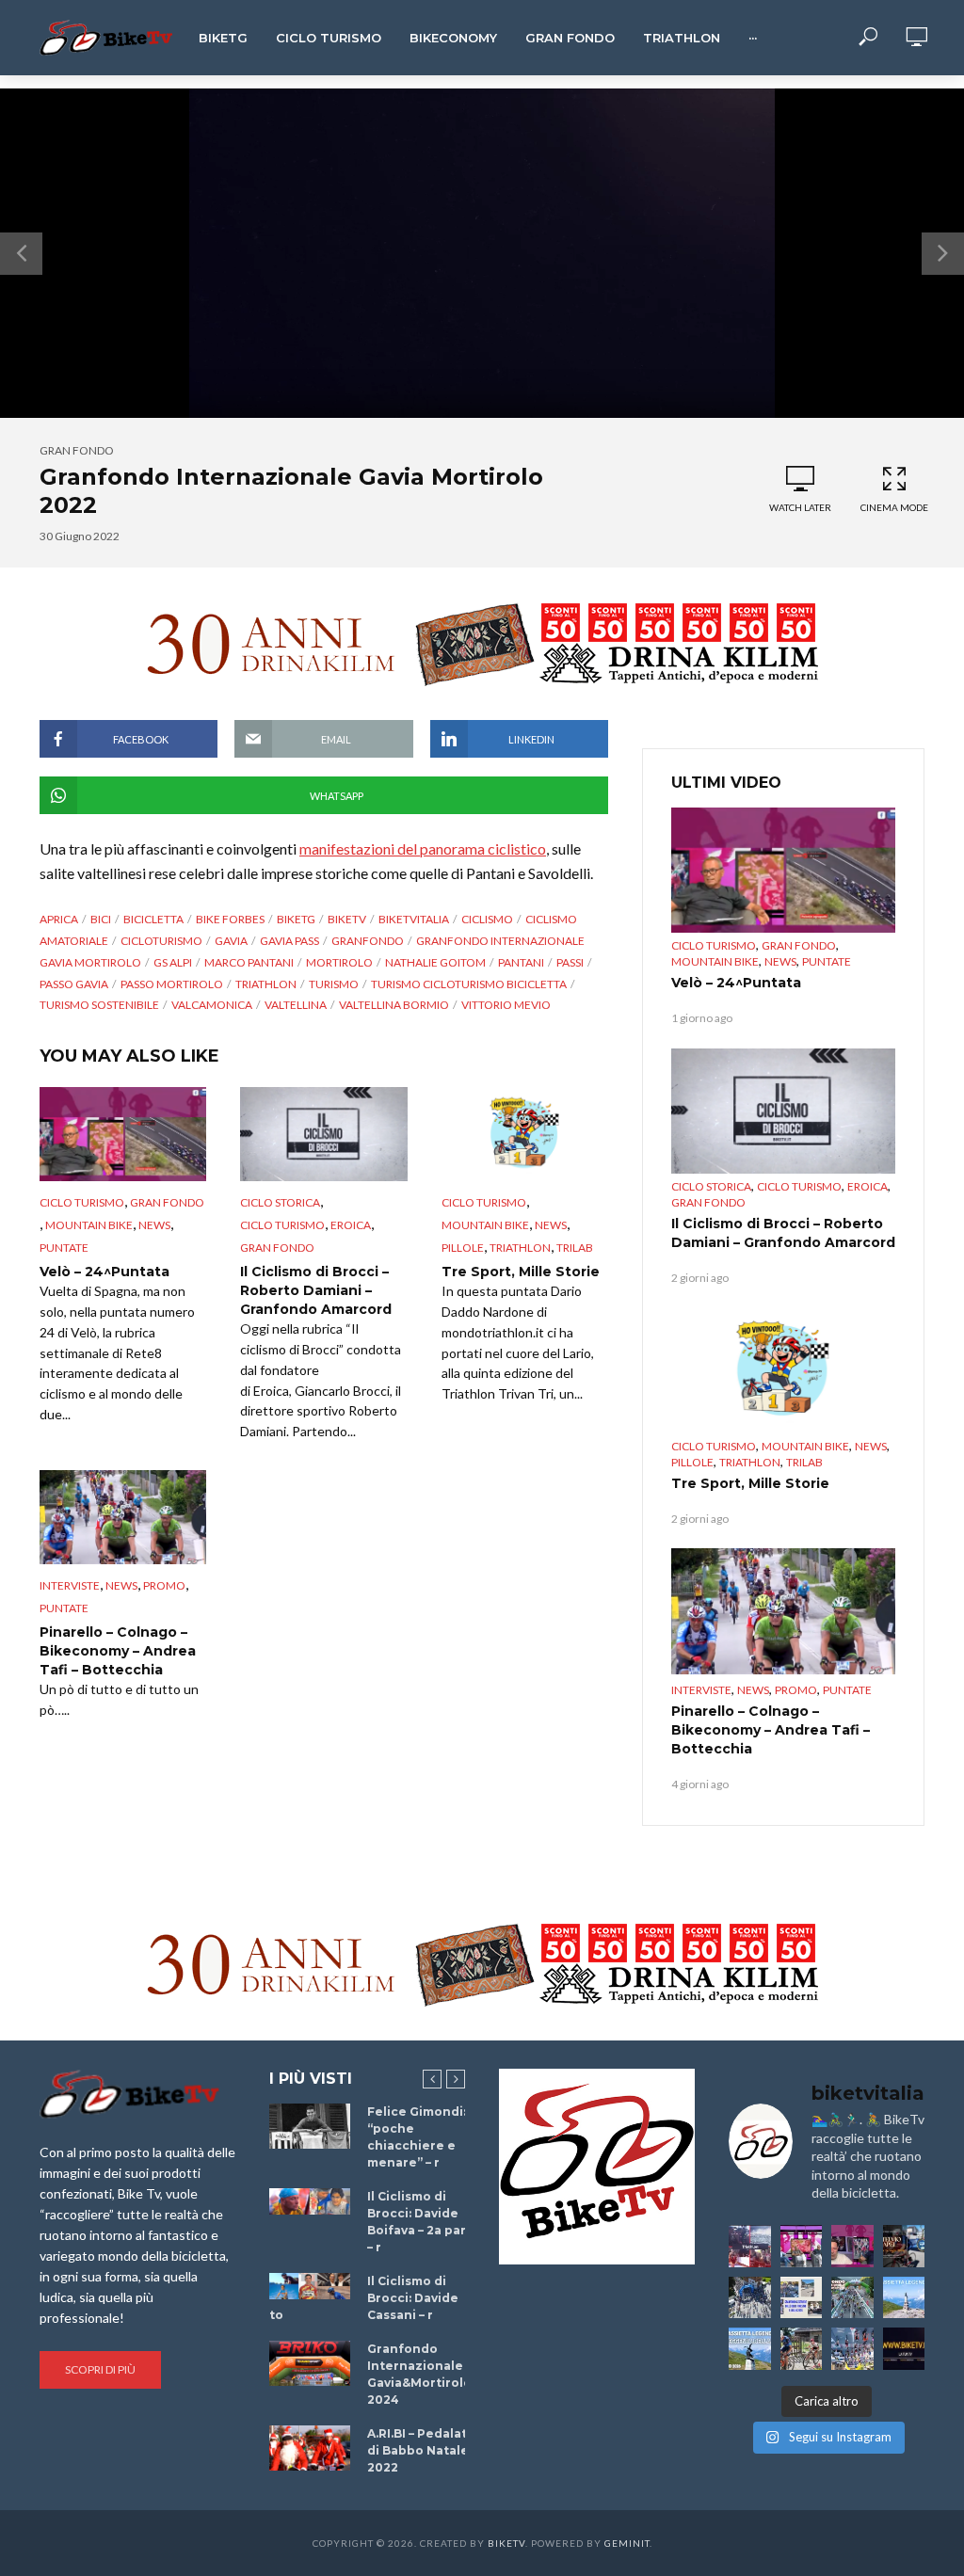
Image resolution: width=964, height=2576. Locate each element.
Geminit (627, 2543)
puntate (64, 1248)
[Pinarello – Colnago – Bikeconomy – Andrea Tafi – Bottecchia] (123, 1517)
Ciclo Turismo (329, 38)
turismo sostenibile (99, 1005)
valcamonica (212, 1005)
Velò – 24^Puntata (104, 1272)
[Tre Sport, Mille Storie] (525, 1134)
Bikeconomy (453, 38)
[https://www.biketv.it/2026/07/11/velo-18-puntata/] (852, 2246)
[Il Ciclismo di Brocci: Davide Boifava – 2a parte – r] (310, 2202)
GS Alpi (173, 962)
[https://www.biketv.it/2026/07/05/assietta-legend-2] (750, 2349)
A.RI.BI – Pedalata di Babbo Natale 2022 (421, 2450)
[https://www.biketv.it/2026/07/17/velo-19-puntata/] (802, 2246)
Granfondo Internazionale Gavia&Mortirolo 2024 (419, 2374)
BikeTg (223, 38)
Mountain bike (89, 1225)
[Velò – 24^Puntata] (123, 1134)
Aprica (59, 919)
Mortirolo (339, 962)
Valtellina (296, 1005)
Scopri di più (100, 2369)
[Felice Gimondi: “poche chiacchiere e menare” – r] (310, 2126)
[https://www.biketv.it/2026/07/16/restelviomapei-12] (904, 2246)
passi (570, 962)
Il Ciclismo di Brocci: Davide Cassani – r (413, 2298)
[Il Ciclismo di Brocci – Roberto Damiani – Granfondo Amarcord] (323, 1134)
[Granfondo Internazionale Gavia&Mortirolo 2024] (310, 2363)
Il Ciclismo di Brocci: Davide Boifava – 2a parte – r (424, 2222)
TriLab (575, 1248)
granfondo (368, 941)
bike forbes (230, 919)
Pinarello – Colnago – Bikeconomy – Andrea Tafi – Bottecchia (118, 1651)
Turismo (334, 984)
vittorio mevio (506, 1005)
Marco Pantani (249, 962)
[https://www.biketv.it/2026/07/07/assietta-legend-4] (904, 2298)
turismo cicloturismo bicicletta (469, 984)
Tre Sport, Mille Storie (521, 1272)
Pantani (521, 962)
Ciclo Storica (280, 1202)
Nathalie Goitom (435, 962)
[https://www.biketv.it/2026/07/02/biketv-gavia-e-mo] (904, 2349)
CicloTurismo (161, 941)
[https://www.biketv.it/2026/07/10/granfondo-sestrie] (802, 2298)
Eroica (351, 1225)
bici (101, 919)
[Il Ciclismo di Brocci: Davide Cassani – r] (310, 2287)
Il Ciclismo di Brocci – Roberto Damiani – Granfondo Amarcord (316, 1290)
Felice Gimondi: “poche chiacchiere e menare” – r (417, 2137)
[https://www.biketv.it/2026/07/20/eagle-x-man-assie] (750, 2246)
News (154, 1225)
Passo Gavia (74, 984)
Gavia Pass (289, 941)
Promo (164, 1585)
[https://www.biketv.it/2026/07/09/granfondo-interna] (852, 2298)
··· (753, 38)
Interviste (70, 1585)
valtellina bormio (394, 1005)
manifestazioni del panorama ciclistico (423, 848)
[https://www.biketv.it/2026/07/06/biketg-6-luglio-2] (802, 2349)
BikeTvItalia (414, 919)
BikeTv (347, 919)
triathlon (266, 984)
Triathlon (682, 38)
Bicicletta (153, 919)
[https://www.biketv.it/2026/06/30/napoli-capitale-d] (852, 2349)
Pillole (463, 1248)
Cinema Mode (894, 507)
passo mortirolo (172, 984)
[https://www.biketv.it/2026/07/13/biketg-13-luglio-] (750, 2298)
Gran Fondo (570, 38)
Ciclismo (487, 919)
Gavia (231, 941)
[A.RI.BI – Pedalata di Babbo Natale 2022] (310, 2448)
